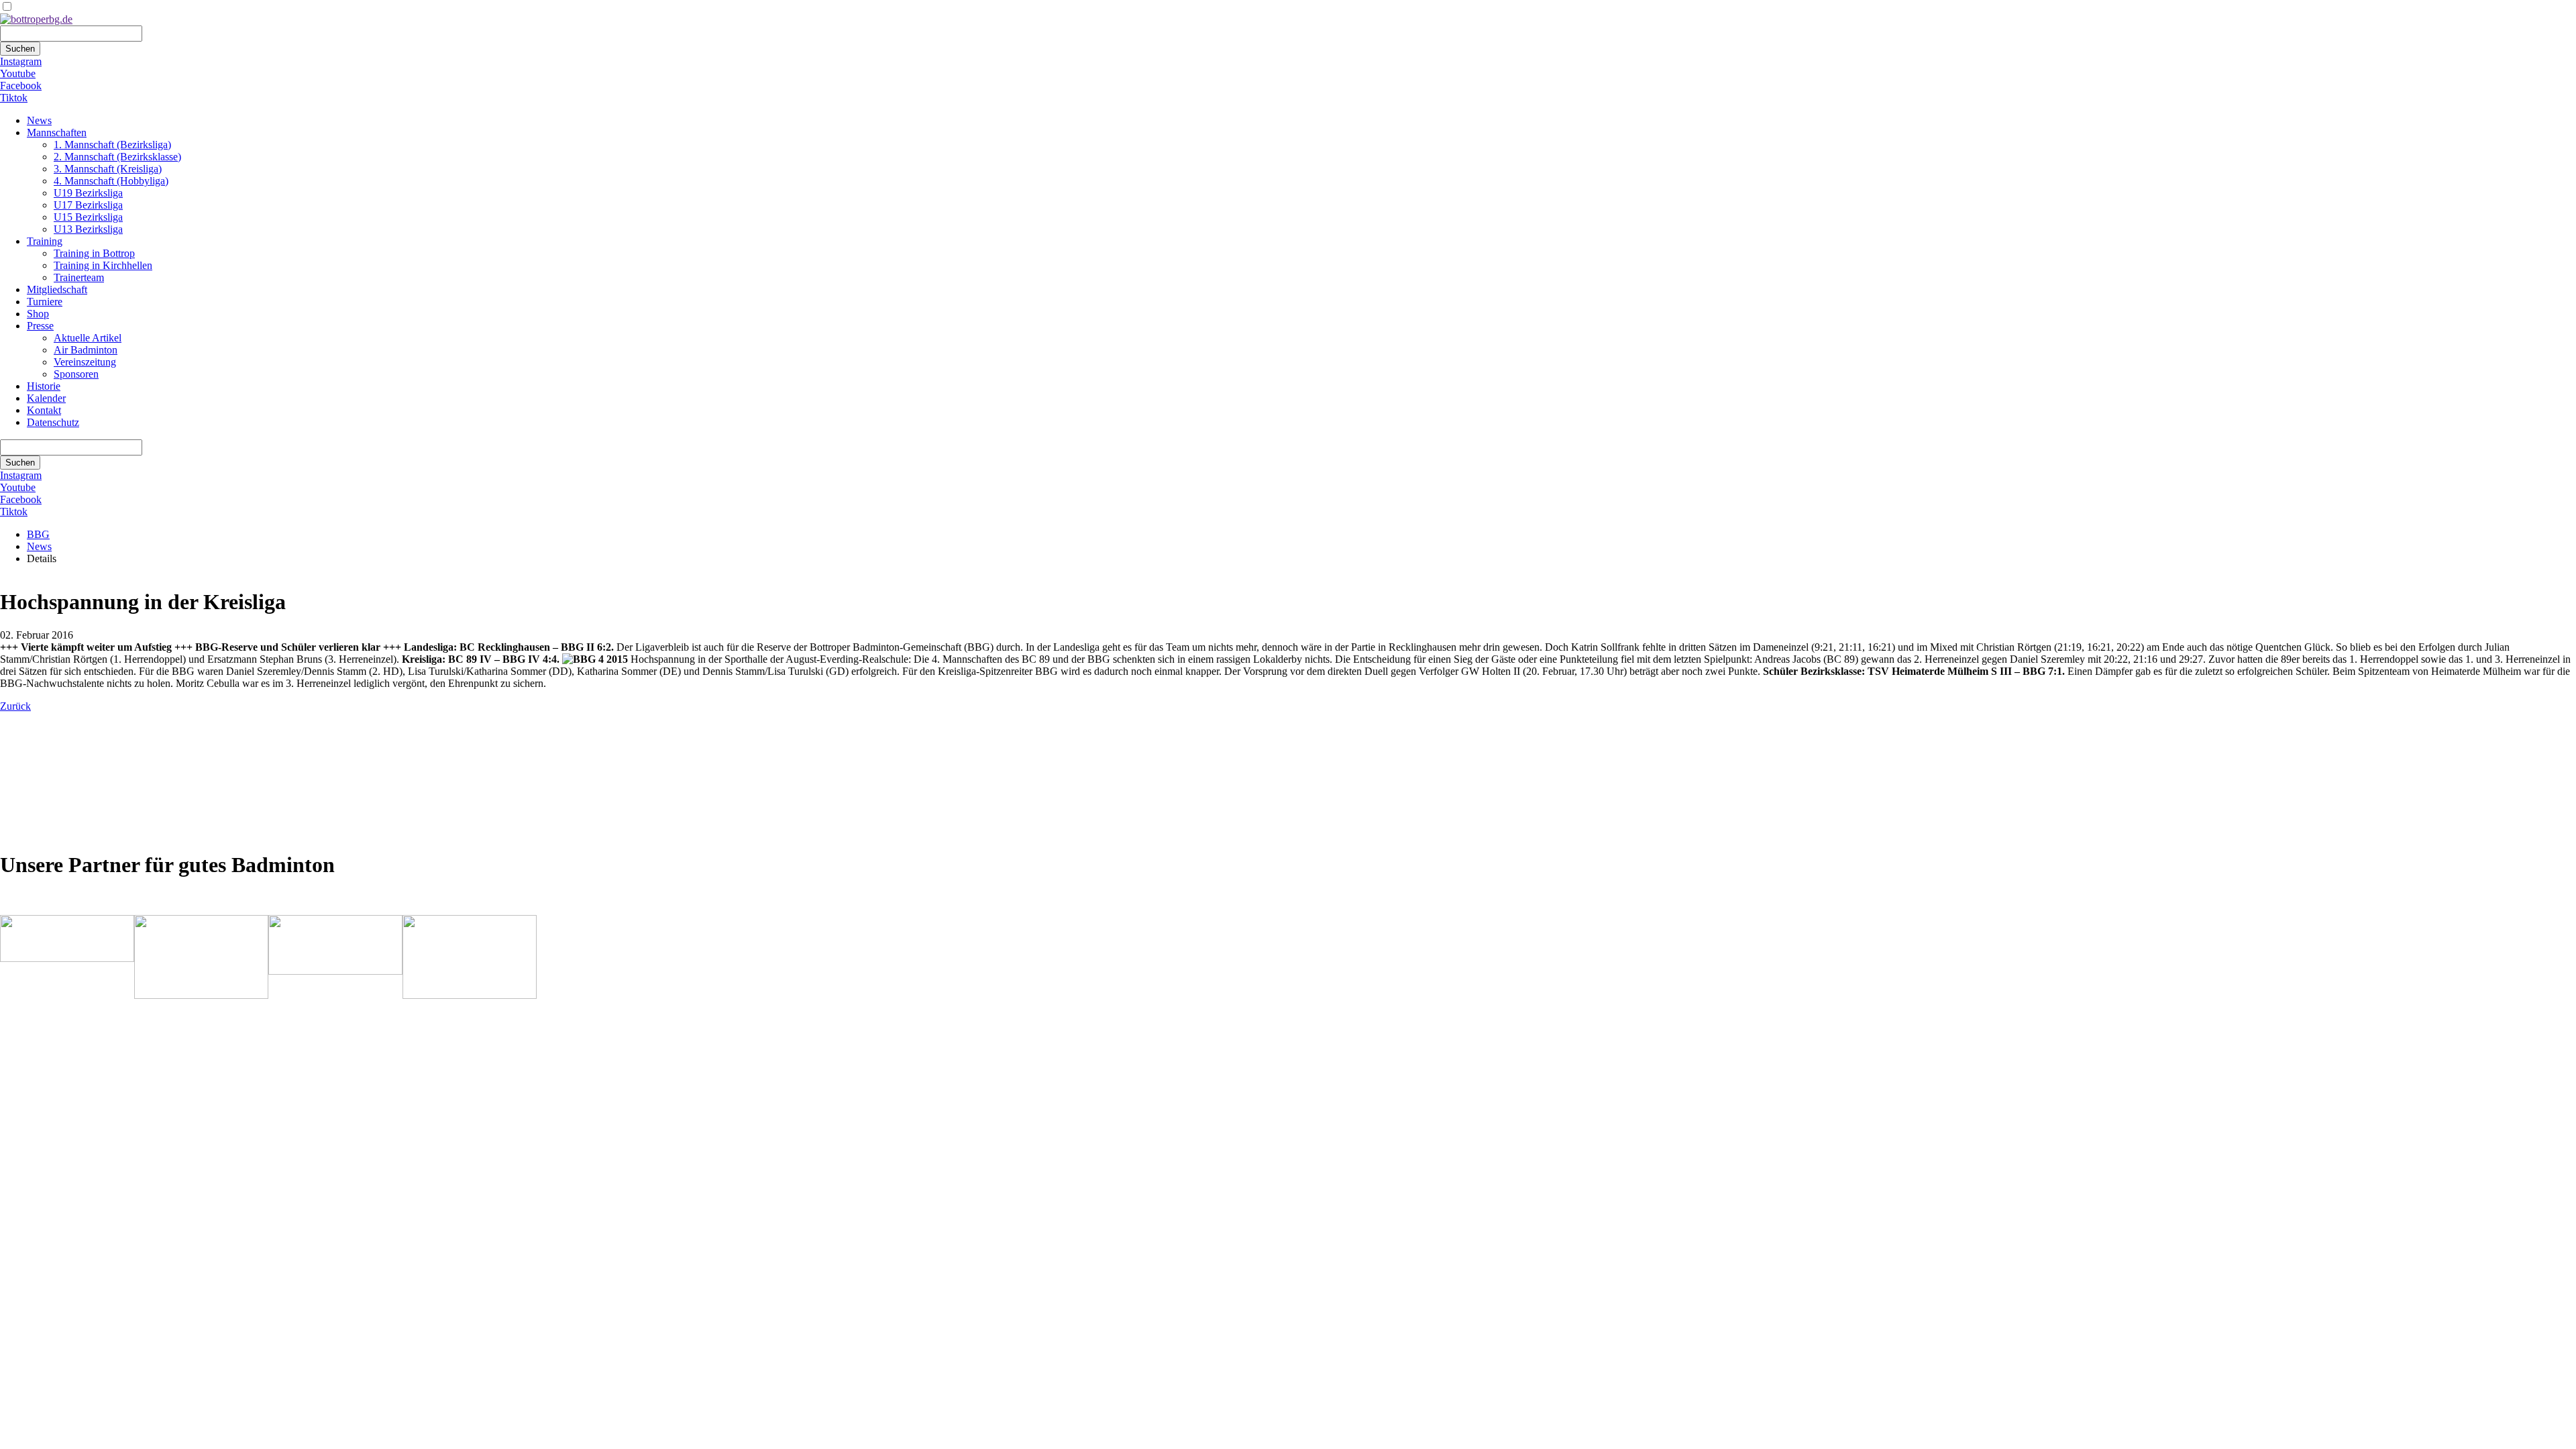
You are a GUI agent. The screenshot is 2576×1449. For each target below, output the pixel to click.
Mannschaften (57, 132)
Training (45, 241)
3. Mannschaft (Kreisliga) (108, 169)
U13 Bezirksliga (88, 229)
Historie (44, 386)
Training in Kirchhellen (103, 265)
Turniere (45, 302)
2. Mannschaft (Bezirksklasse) (117, 157)
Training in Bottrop (94, 253)
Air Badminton (86, 350)
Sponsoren (76, 374)
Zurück (15, 706)
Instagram (21, 61)
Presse (40, 326)
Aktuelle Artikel (88, 338)
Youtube (18, 73)
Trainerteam (79, 277)
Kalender (46, 398)
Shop (38, 314)
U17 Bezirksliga (88, 205)
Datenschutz (53, 422)
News (39, 120)
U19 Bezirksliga (88, 193)
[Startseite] (36, 19)
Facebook (21, 86)
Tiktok (14, 98)
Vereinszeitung (85, 362)
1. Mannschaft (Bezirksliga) (112, 145)
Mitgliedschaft (57, 289)
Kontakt (44, 410)
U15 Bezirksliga (88, 217)
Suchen (20, 49)
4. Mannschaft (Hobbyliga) (111, 181)
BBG (38, 534)
